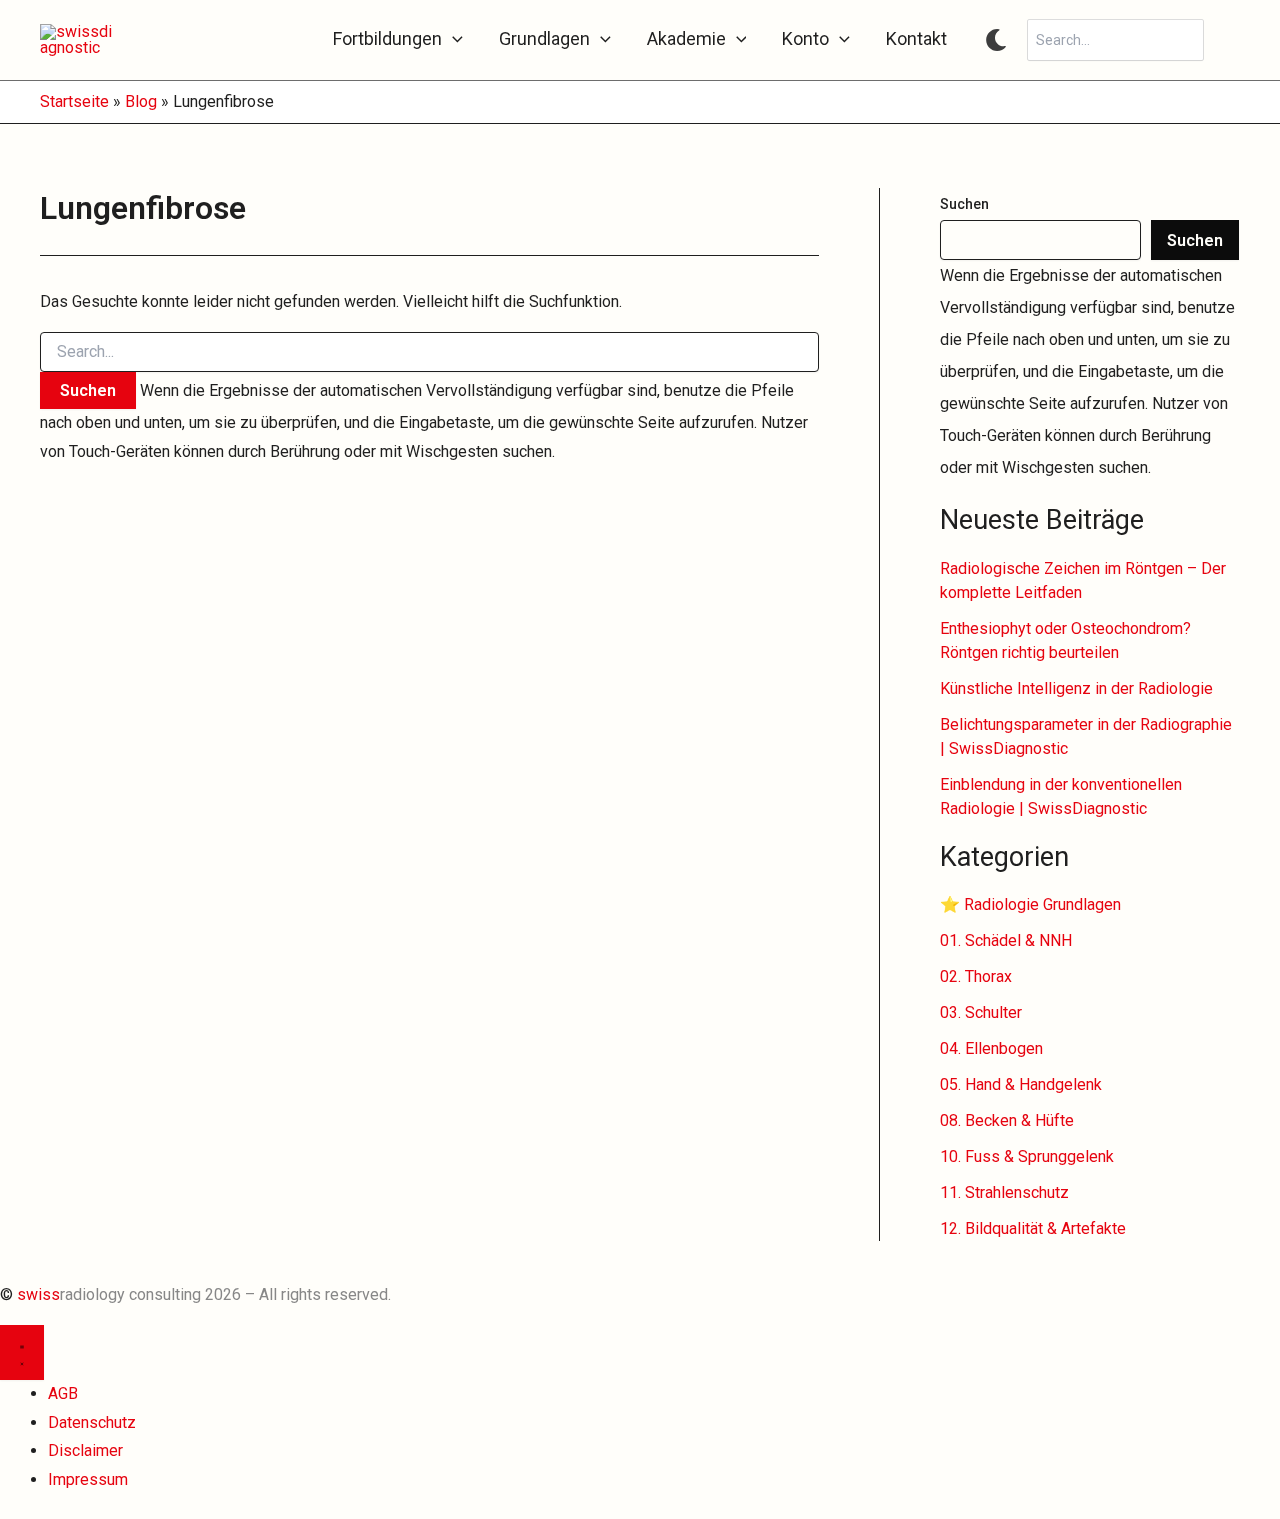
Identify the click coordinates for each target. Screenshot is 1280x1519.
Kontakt (916, 39)
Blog (141, 101)
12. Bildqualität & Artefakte (1033, 1228)
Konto (805, 39)
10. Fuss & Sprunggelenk (1027, 1156)
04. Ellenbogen (991, 1048)
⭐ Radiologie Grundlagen (1030, 904)
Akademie (686, 39)
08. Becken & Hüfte (1007, 1120)
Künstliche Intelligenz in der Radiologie (1076, 688)
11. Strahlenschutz (1004, 1192)
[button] (452, 39)
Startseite (74, 101)
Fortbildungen (387, 39)
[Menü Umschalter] (22, 1352)
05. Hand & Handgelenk (1021, 1084)
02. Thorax (976, 976)
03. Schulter (981, 1012)
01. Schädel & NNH (1006, 940)
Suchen (964, 204)
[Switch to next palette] (996, 40)
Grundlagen (544, 39)
